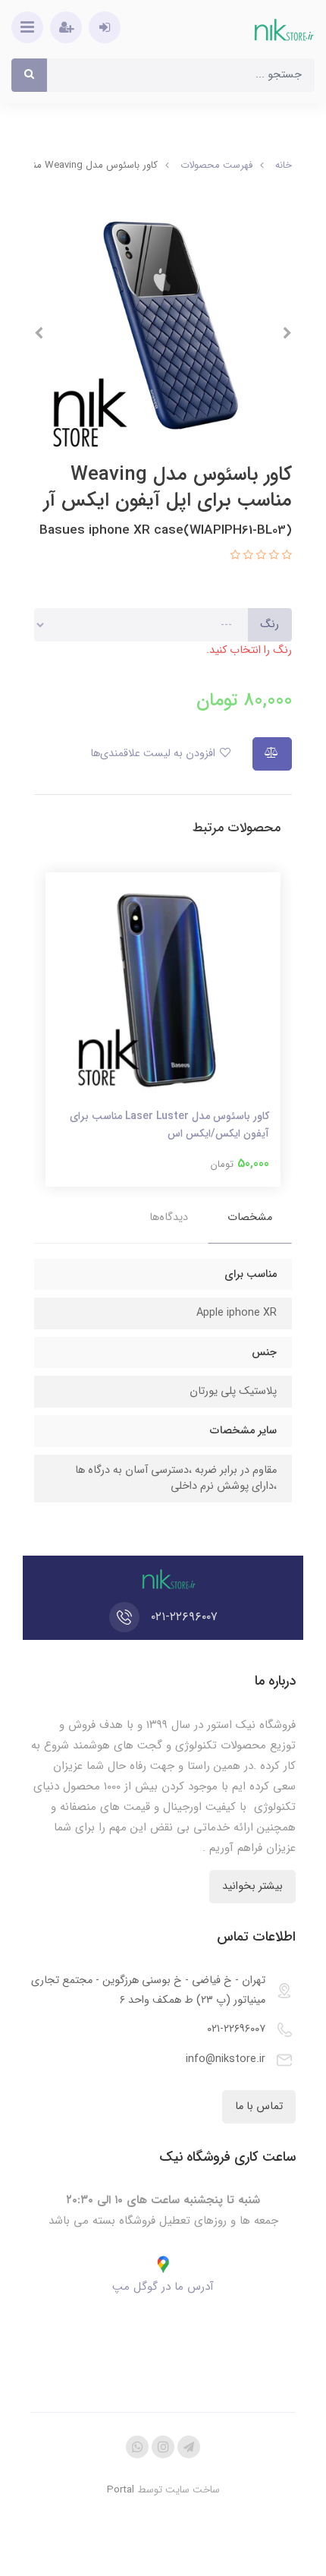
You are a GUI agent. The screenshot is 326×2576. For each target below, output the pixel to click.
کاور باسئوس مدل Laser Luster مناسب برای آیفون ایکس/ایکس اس (169, 1124)
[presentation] (287, 333)
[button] (285, 556)
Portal (121, 2490)
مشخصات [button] (250, 1217)
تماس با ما (259, 2106)
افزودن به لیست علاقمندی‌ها (154, 754)
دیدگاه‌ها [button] (169, 1217)
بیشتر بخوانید (252, 1886)
